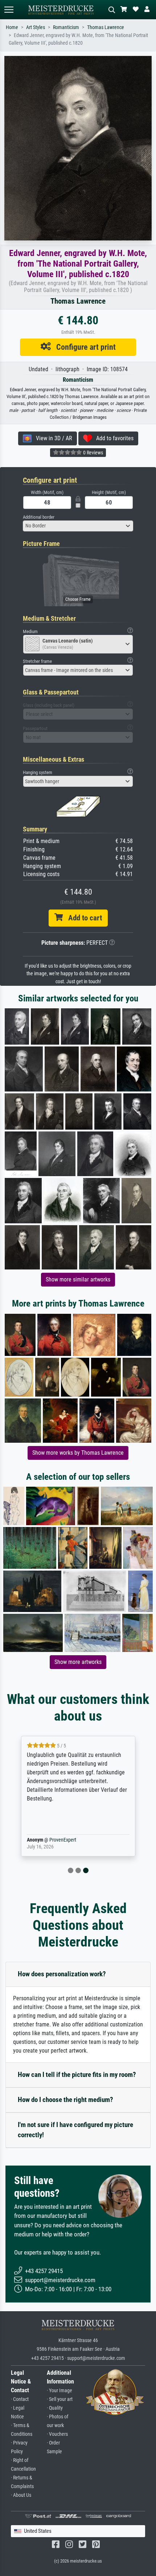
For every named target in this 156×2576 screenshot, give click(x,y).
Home (12, 27)
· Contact (20, 2399)
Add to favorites (113, 438)
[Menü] (9, 10)
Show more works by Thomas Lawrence (78, 1453)
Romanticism (66, 27)
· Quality (55, 2408)
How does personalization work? (62, 1974)
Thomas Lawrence (106, 27)
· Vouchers (57, 2434)
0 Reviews (93, 453)
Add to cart (82, 918)
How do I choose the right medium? (65, 2100)
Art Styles (36, 27)
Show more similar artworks (78, 1279)
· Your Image (59, 2391)
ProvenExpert (63, 1840)
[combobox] (78, 526)
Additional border (39, 517)
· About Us (21, 2495)
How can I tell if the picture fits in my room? (77, 2075)
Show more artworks (78, 1662)
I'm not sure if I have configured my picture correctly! (75, 2130)
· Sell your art (60, 2399)
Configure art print (83, 347)
